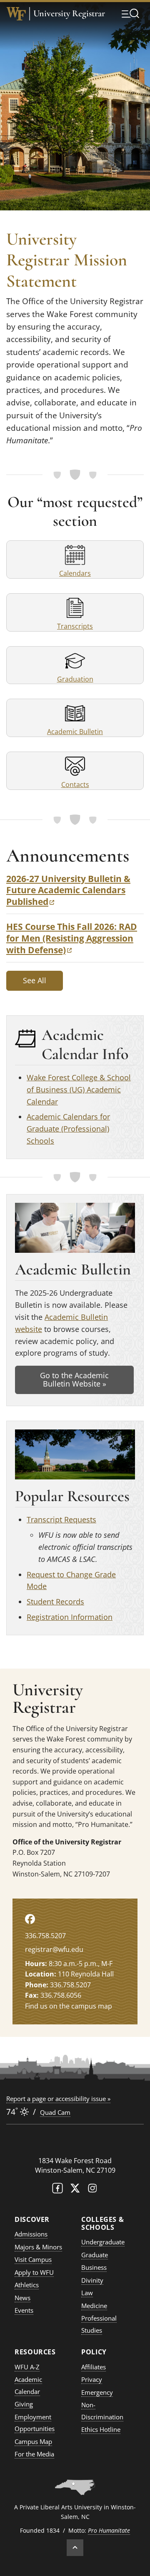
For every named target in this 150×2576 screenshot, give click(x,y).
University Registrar (69, 14)
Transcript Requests (61, 1519)
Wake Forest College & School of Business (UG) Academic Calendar (79, 1089)
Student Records (55, 1602)
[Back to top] (75, 2548)
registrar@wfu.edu (54, 1949)
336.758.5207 (45, 1936)
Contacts (75, 785)
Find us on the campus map (69, 2006)
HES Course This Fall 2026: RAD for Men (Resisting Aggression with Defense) (72, 938)
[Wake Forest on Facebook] (57, 2190)
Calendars (75, 573)
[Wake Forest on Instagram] (92, 2190)
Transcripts (75, 626)
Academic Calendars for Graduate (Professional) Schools (68, 1129)
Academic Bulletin (75, 732)
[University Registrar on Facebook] (30, 1919)
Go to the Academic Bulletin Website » (74, 1379)
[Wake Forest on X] (75, 2190)
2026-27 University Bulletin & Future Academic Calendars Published (68, 890)
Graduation (75, 679)
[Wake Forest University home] (16, 14)
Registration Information (70, 1617)
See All (35, 980)
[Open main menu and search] (130, 13)
